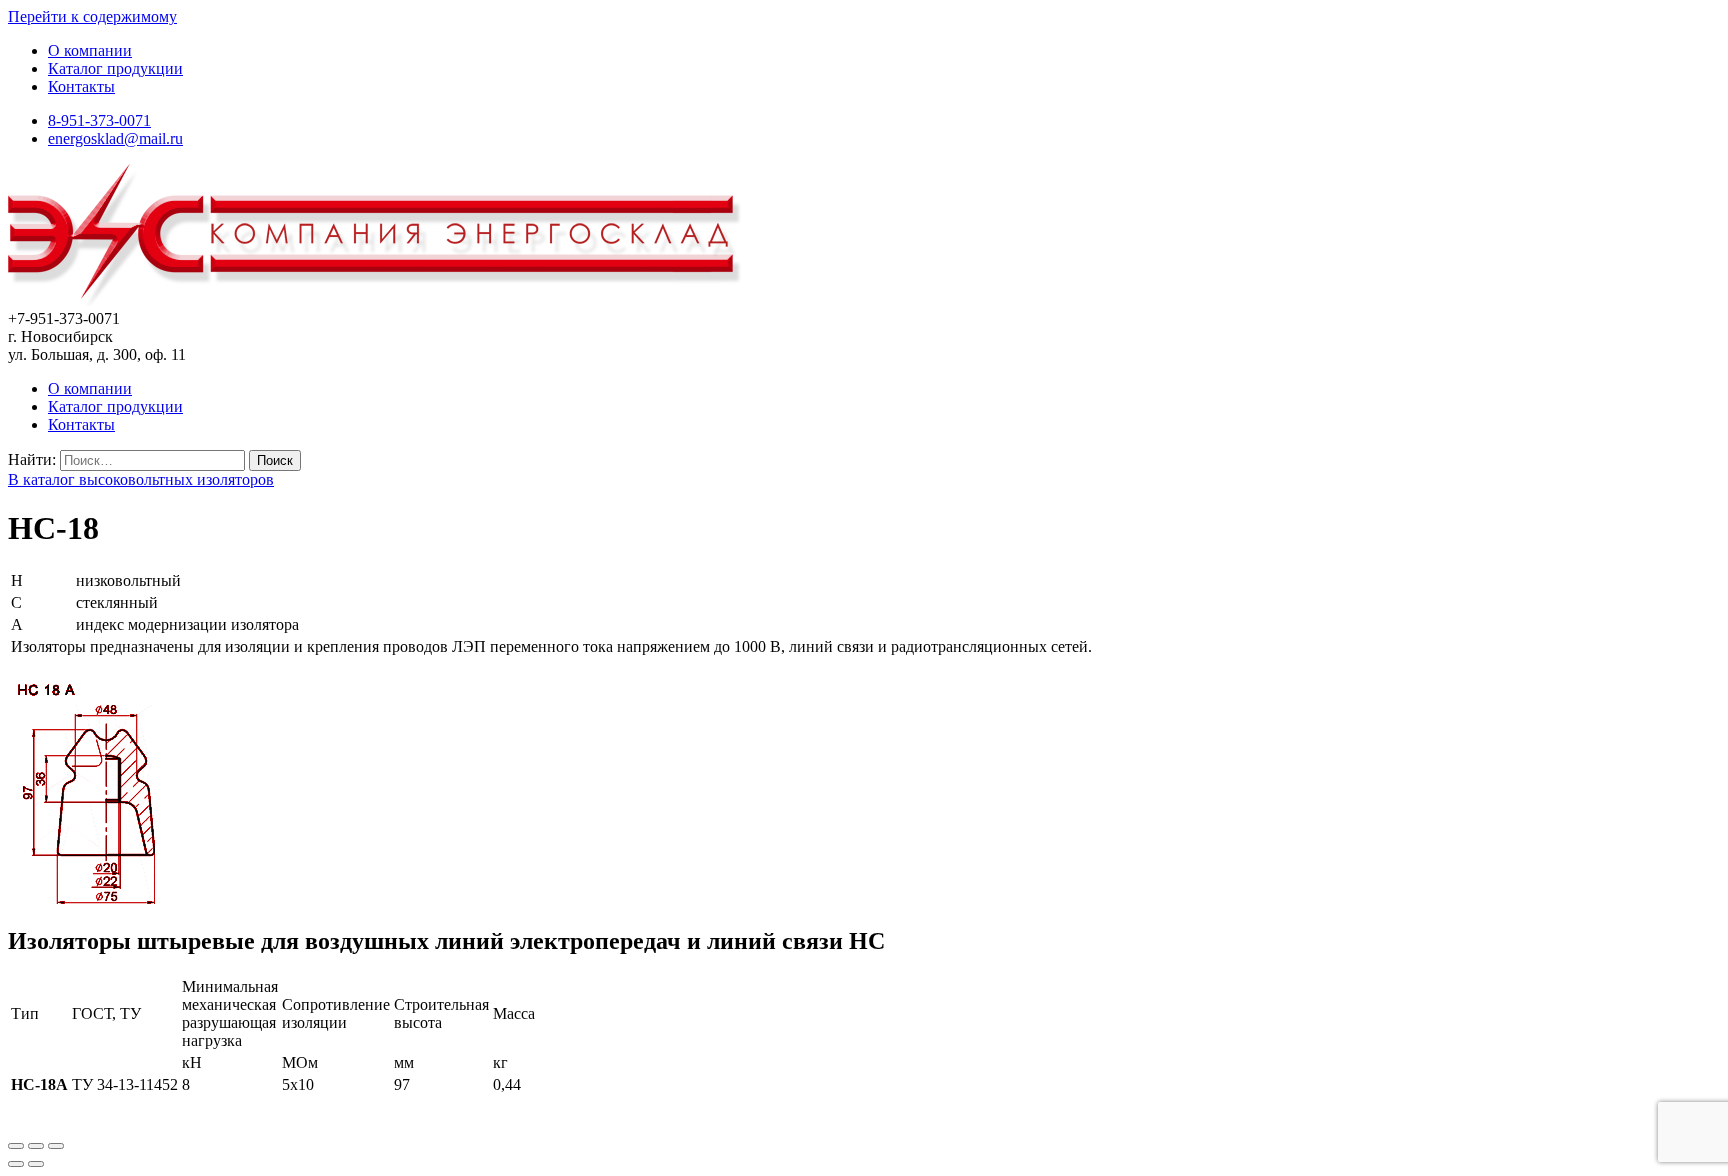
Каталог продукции (115, 68)
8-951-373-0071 (99, 120)
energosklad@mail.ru (115, 138)
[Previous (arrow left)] (16, 1164)
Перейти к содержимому (92, 16)
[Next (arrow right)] (36, 1164)
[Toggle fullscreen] (36, 1146)
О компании (90, 50)
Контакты (81, 86)
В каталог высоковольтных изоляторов (141, 479)
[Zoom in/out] (56, 1146)
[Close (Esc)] (16, 1146)
